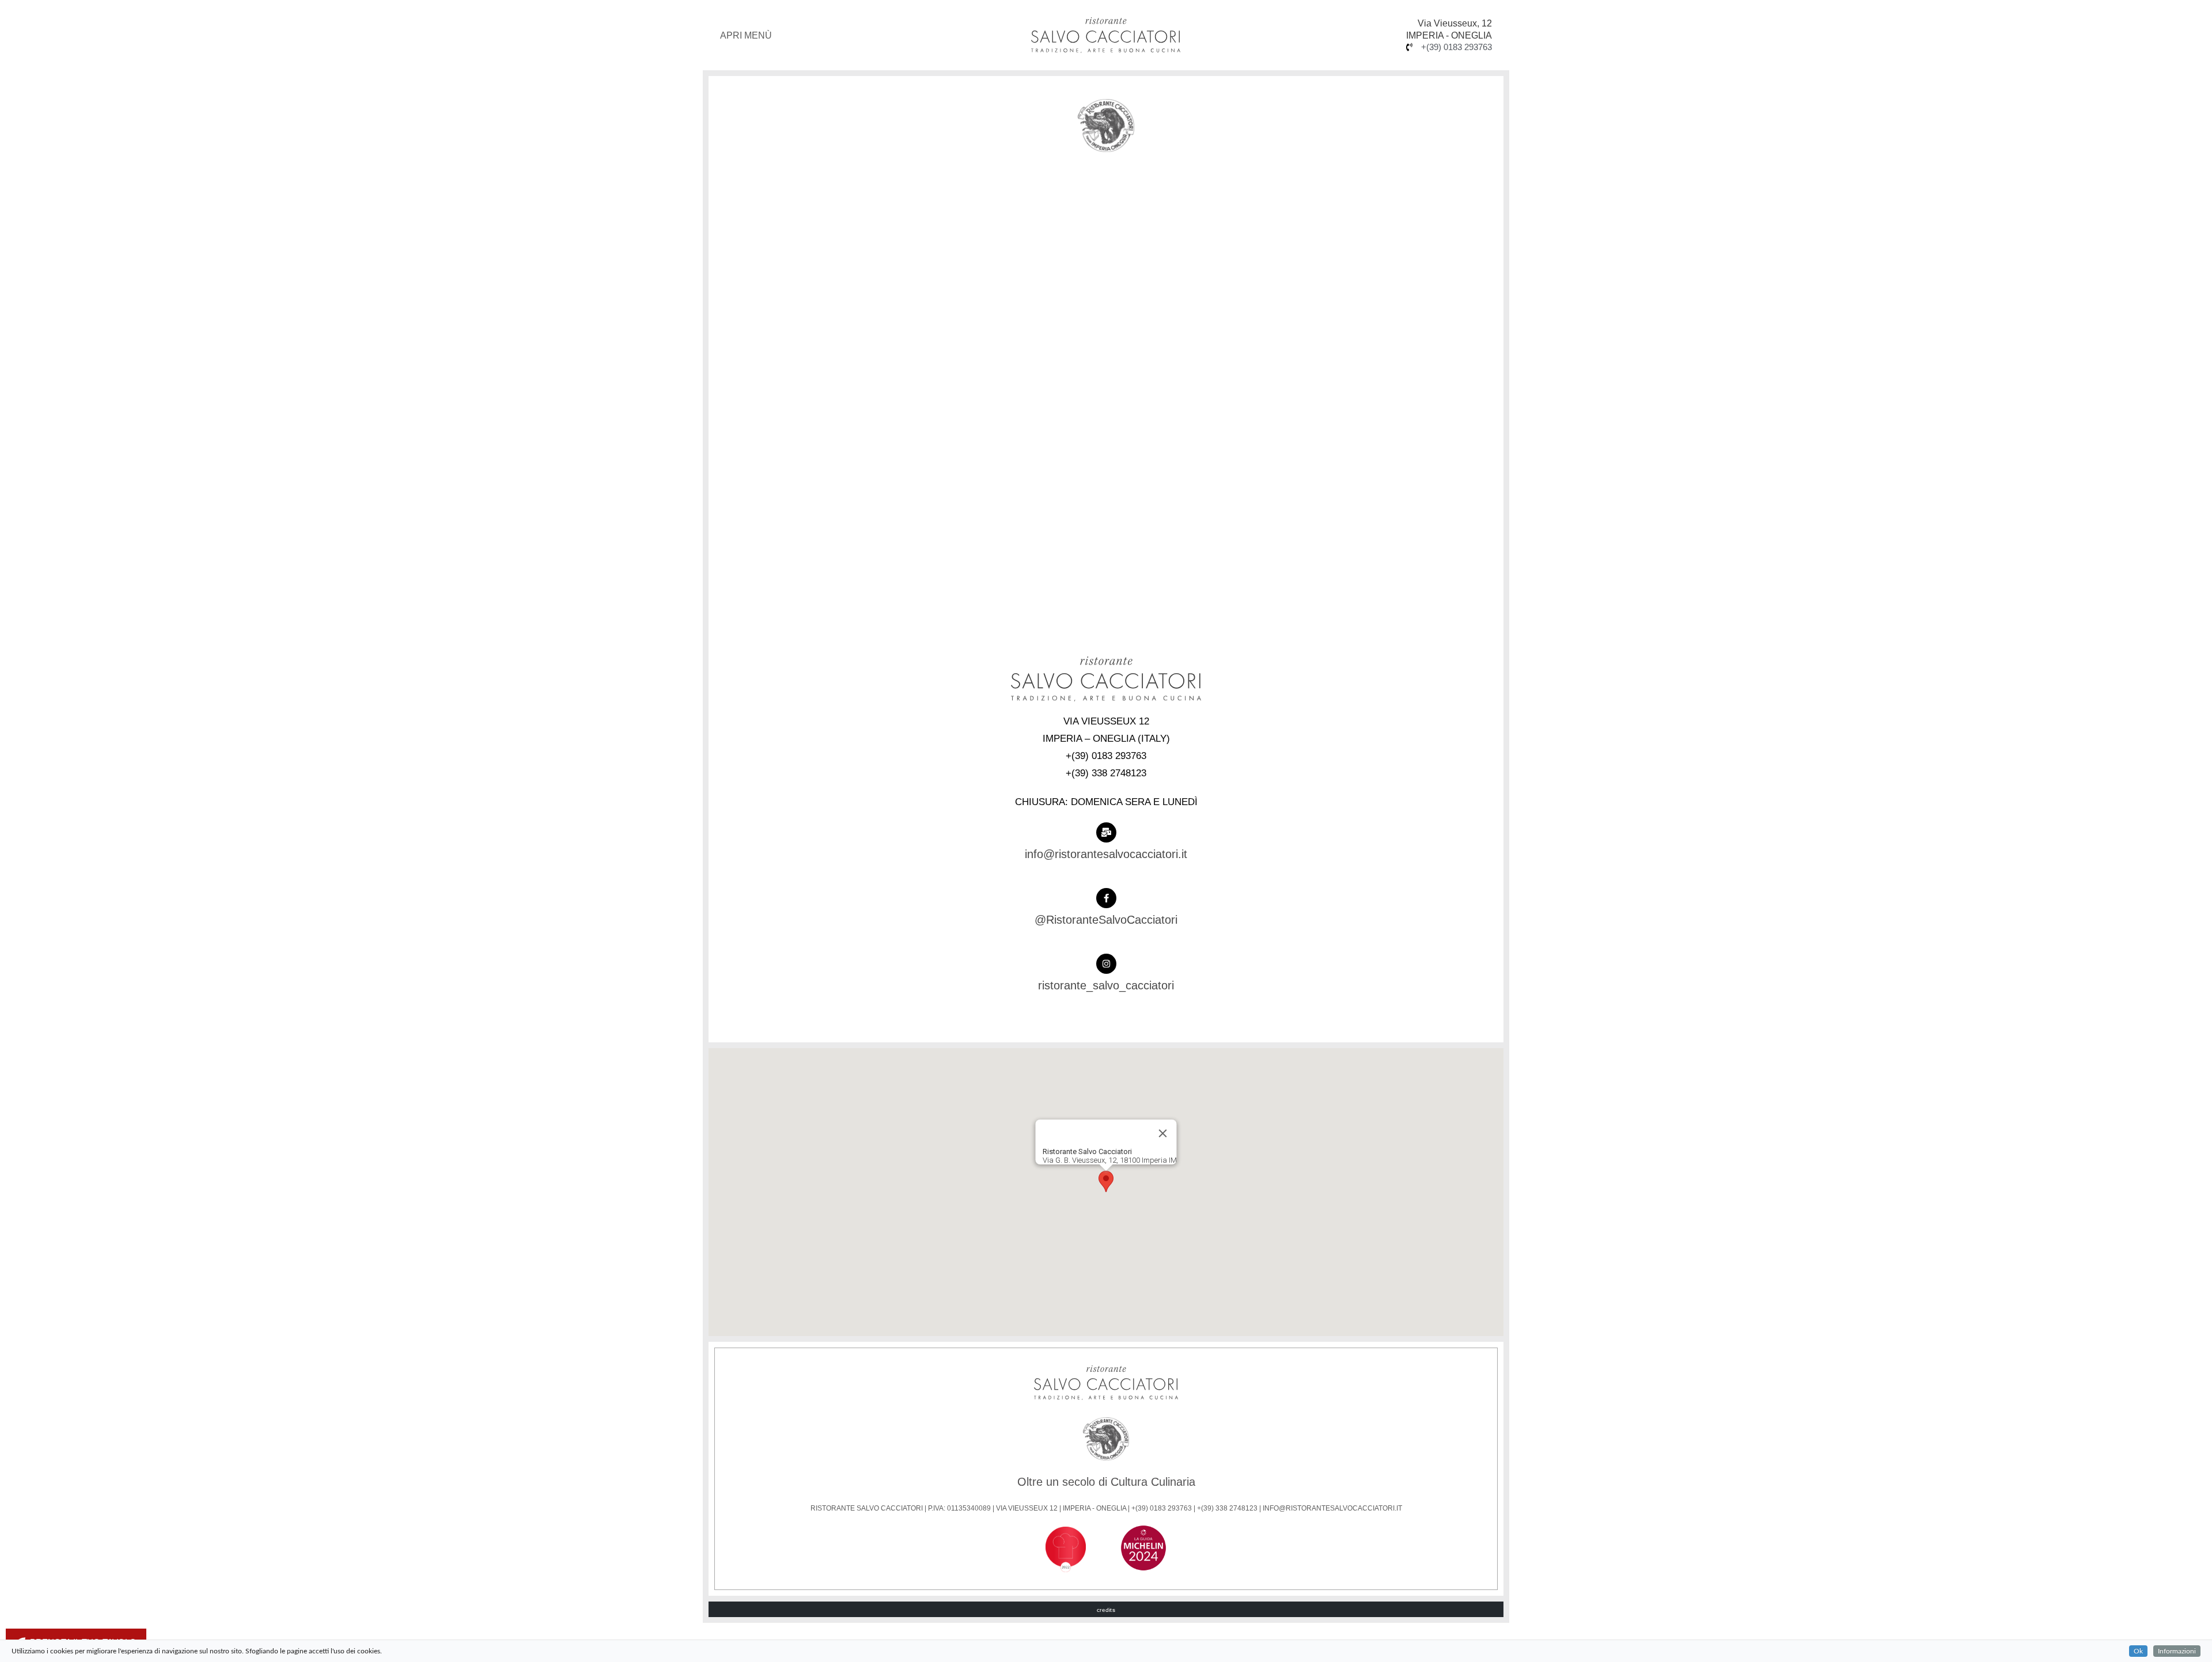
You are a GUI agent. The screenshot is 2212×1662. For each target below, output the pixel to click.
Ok (2138, 1651)
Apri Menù (746, 35)
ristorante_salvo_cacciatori (1106, 985)
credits (1106, 1610)
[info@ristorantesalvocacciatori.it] (1106, 832)
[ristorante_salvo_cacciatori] (1106, 964)
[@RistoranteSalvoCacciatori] (1106, 898)
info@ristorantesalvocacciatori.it (1106, 854)
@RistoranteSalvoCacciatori (1106, 920)
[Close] (1163, 1133)
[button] (1106, 1181)
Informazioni (2177, 1651)
